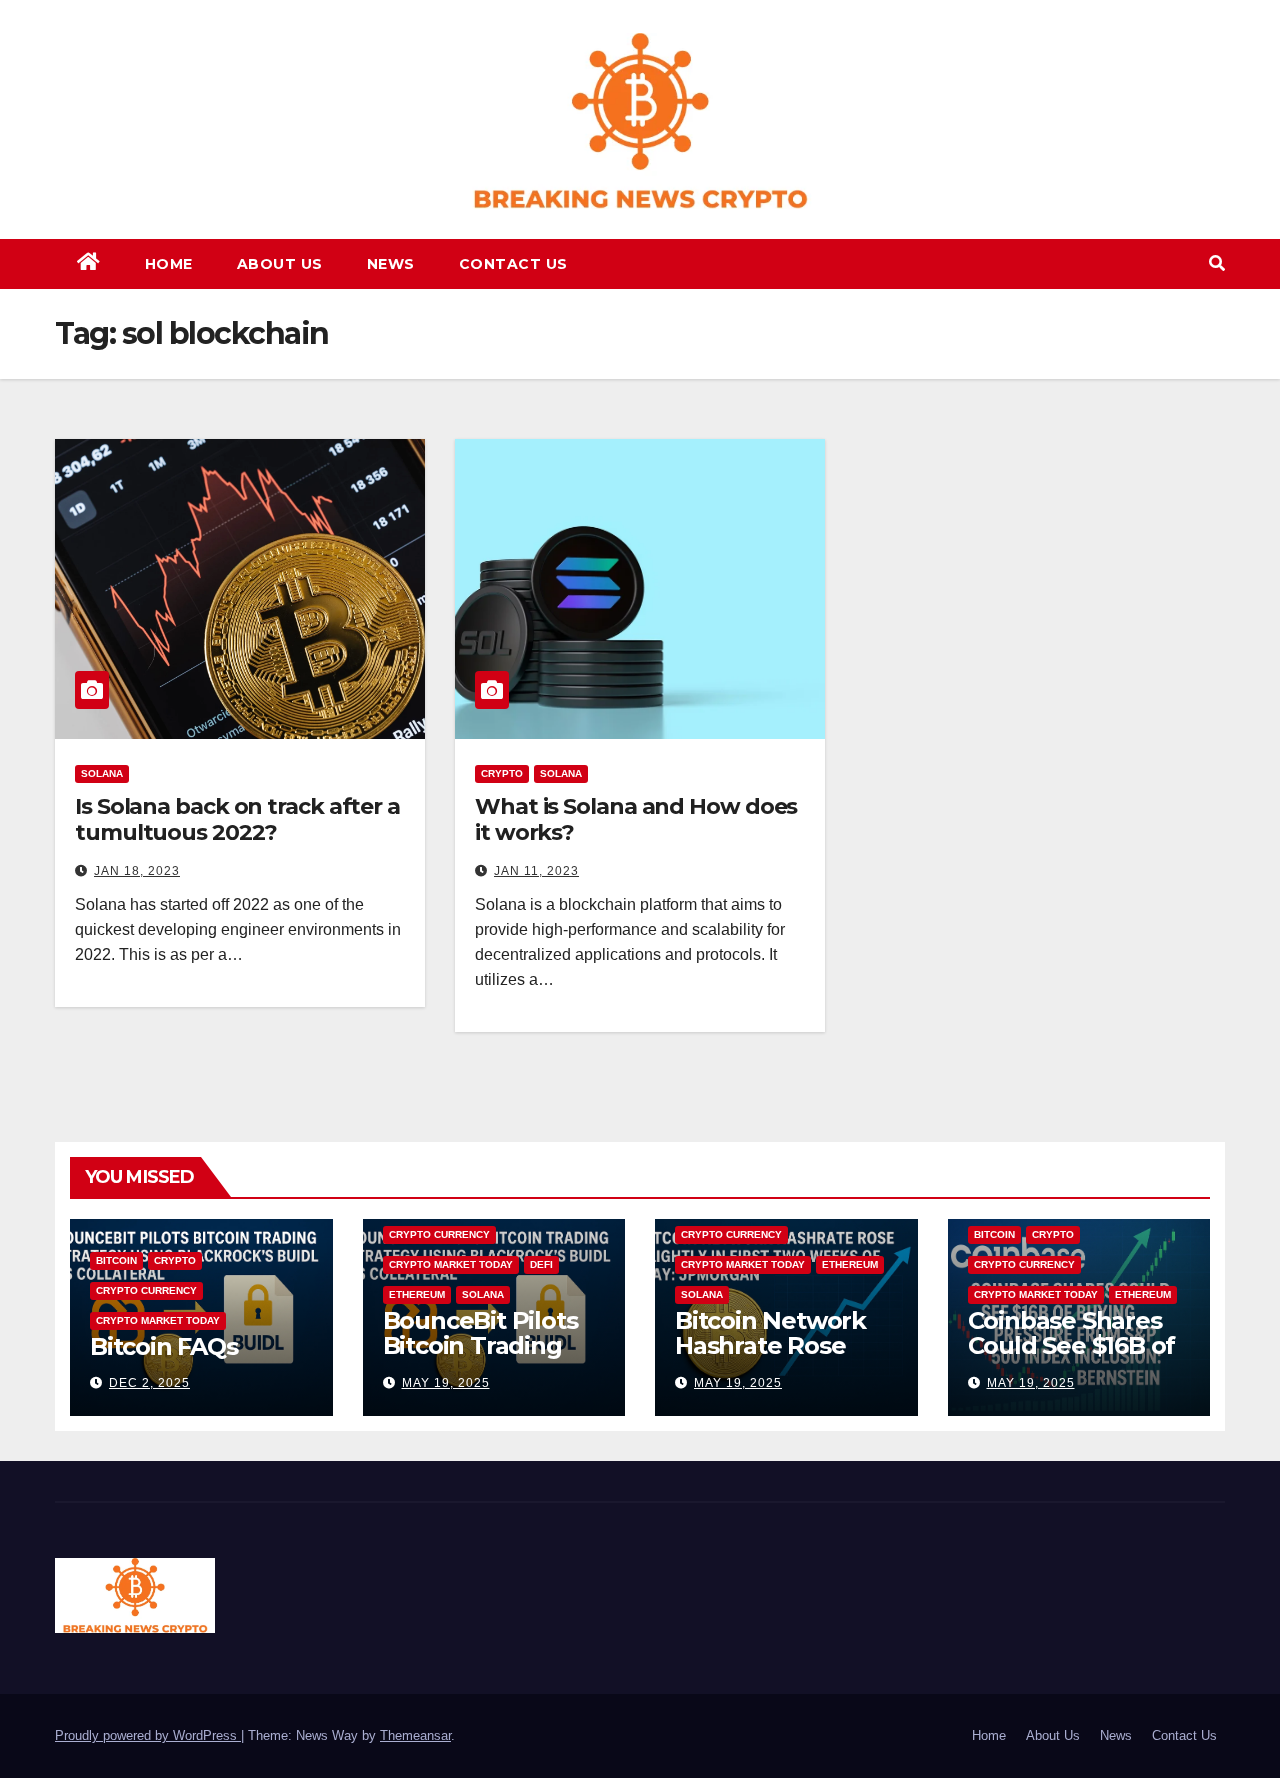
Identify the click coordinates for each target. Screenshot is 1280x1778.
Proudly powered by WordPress (148, 1735)
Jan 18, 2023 (137, 871)
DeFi (541, 1264)
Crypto (502, 773)
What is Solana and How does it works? (636, 819)
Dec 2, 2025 (149, 1383)
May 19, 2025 (446, 1383)
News (391, 264)
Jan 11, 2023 (536, 871)
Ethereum (417, 1294)
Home (169, 264)
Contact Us (513, 264)
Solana (102, 773)
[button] (1217, 263)
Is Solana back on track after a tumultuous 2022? (237, 819)
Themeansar (415, 1735)
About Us (280, 264)
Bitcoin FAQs (164, 1346)
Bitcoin (116, 1260)
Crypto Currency (146, 1290)
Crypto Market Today (158, 1320)
